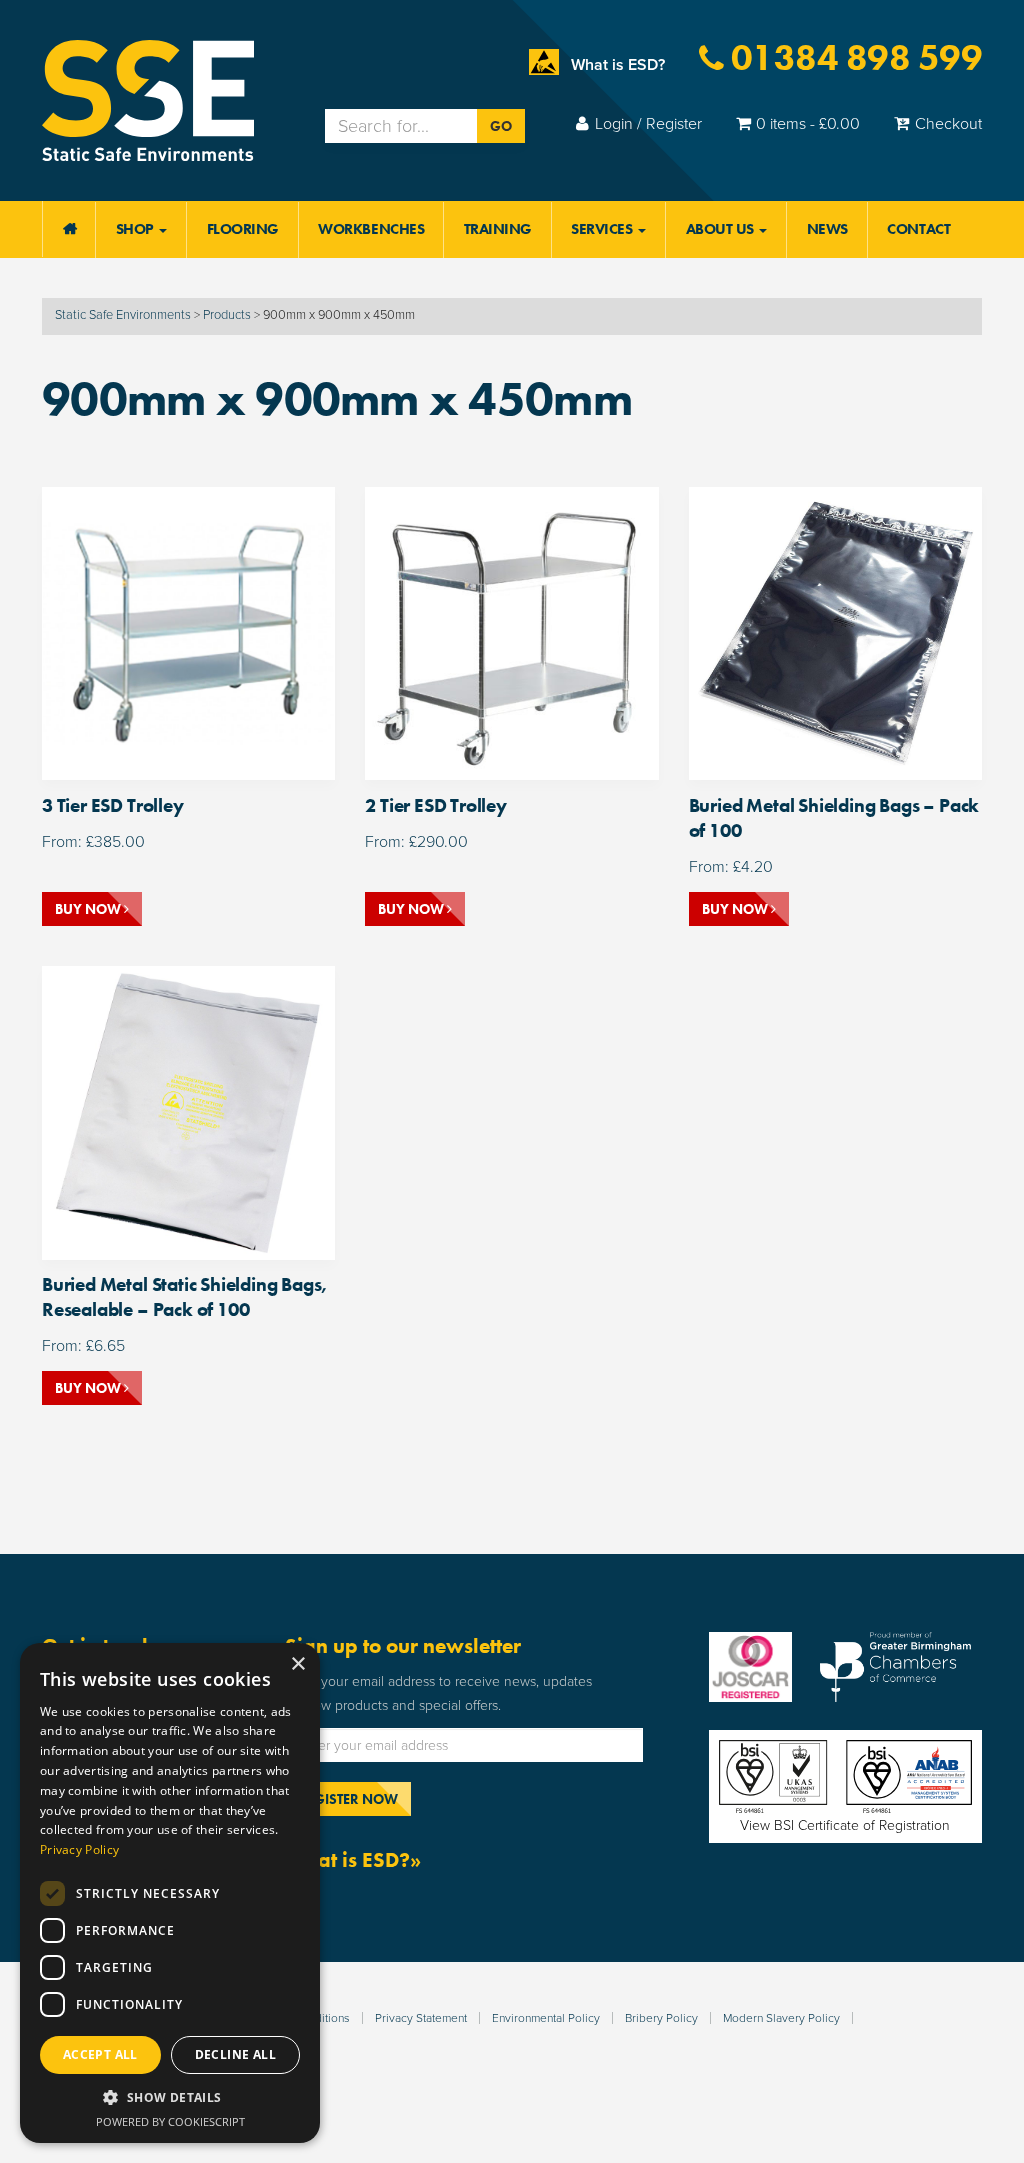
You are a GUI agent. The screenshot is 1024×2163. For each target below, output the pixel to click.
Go (501, 126)
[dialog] (170, 1893)
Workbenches (371, 229)
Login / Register (648, 124)
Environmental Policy (546, 2018)
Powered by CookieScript (170, 2121)
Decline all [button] (235, 2054)
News (827, 229)
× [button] (297, 1664)
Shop (137, 229)
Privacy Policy (79, 1849)
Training (498, 229)
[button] (170, 2098)
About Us (722, 229)
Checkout (948, 124)
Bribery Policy (661, 2018)
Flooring (243, 229)
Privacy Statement (421, 2018)
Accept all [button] (100, 2054)
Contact (918, 229)
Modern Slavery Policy (781, 2018)
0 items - (808, 124)
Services (603, 229)
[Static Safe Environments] (148, 99)
